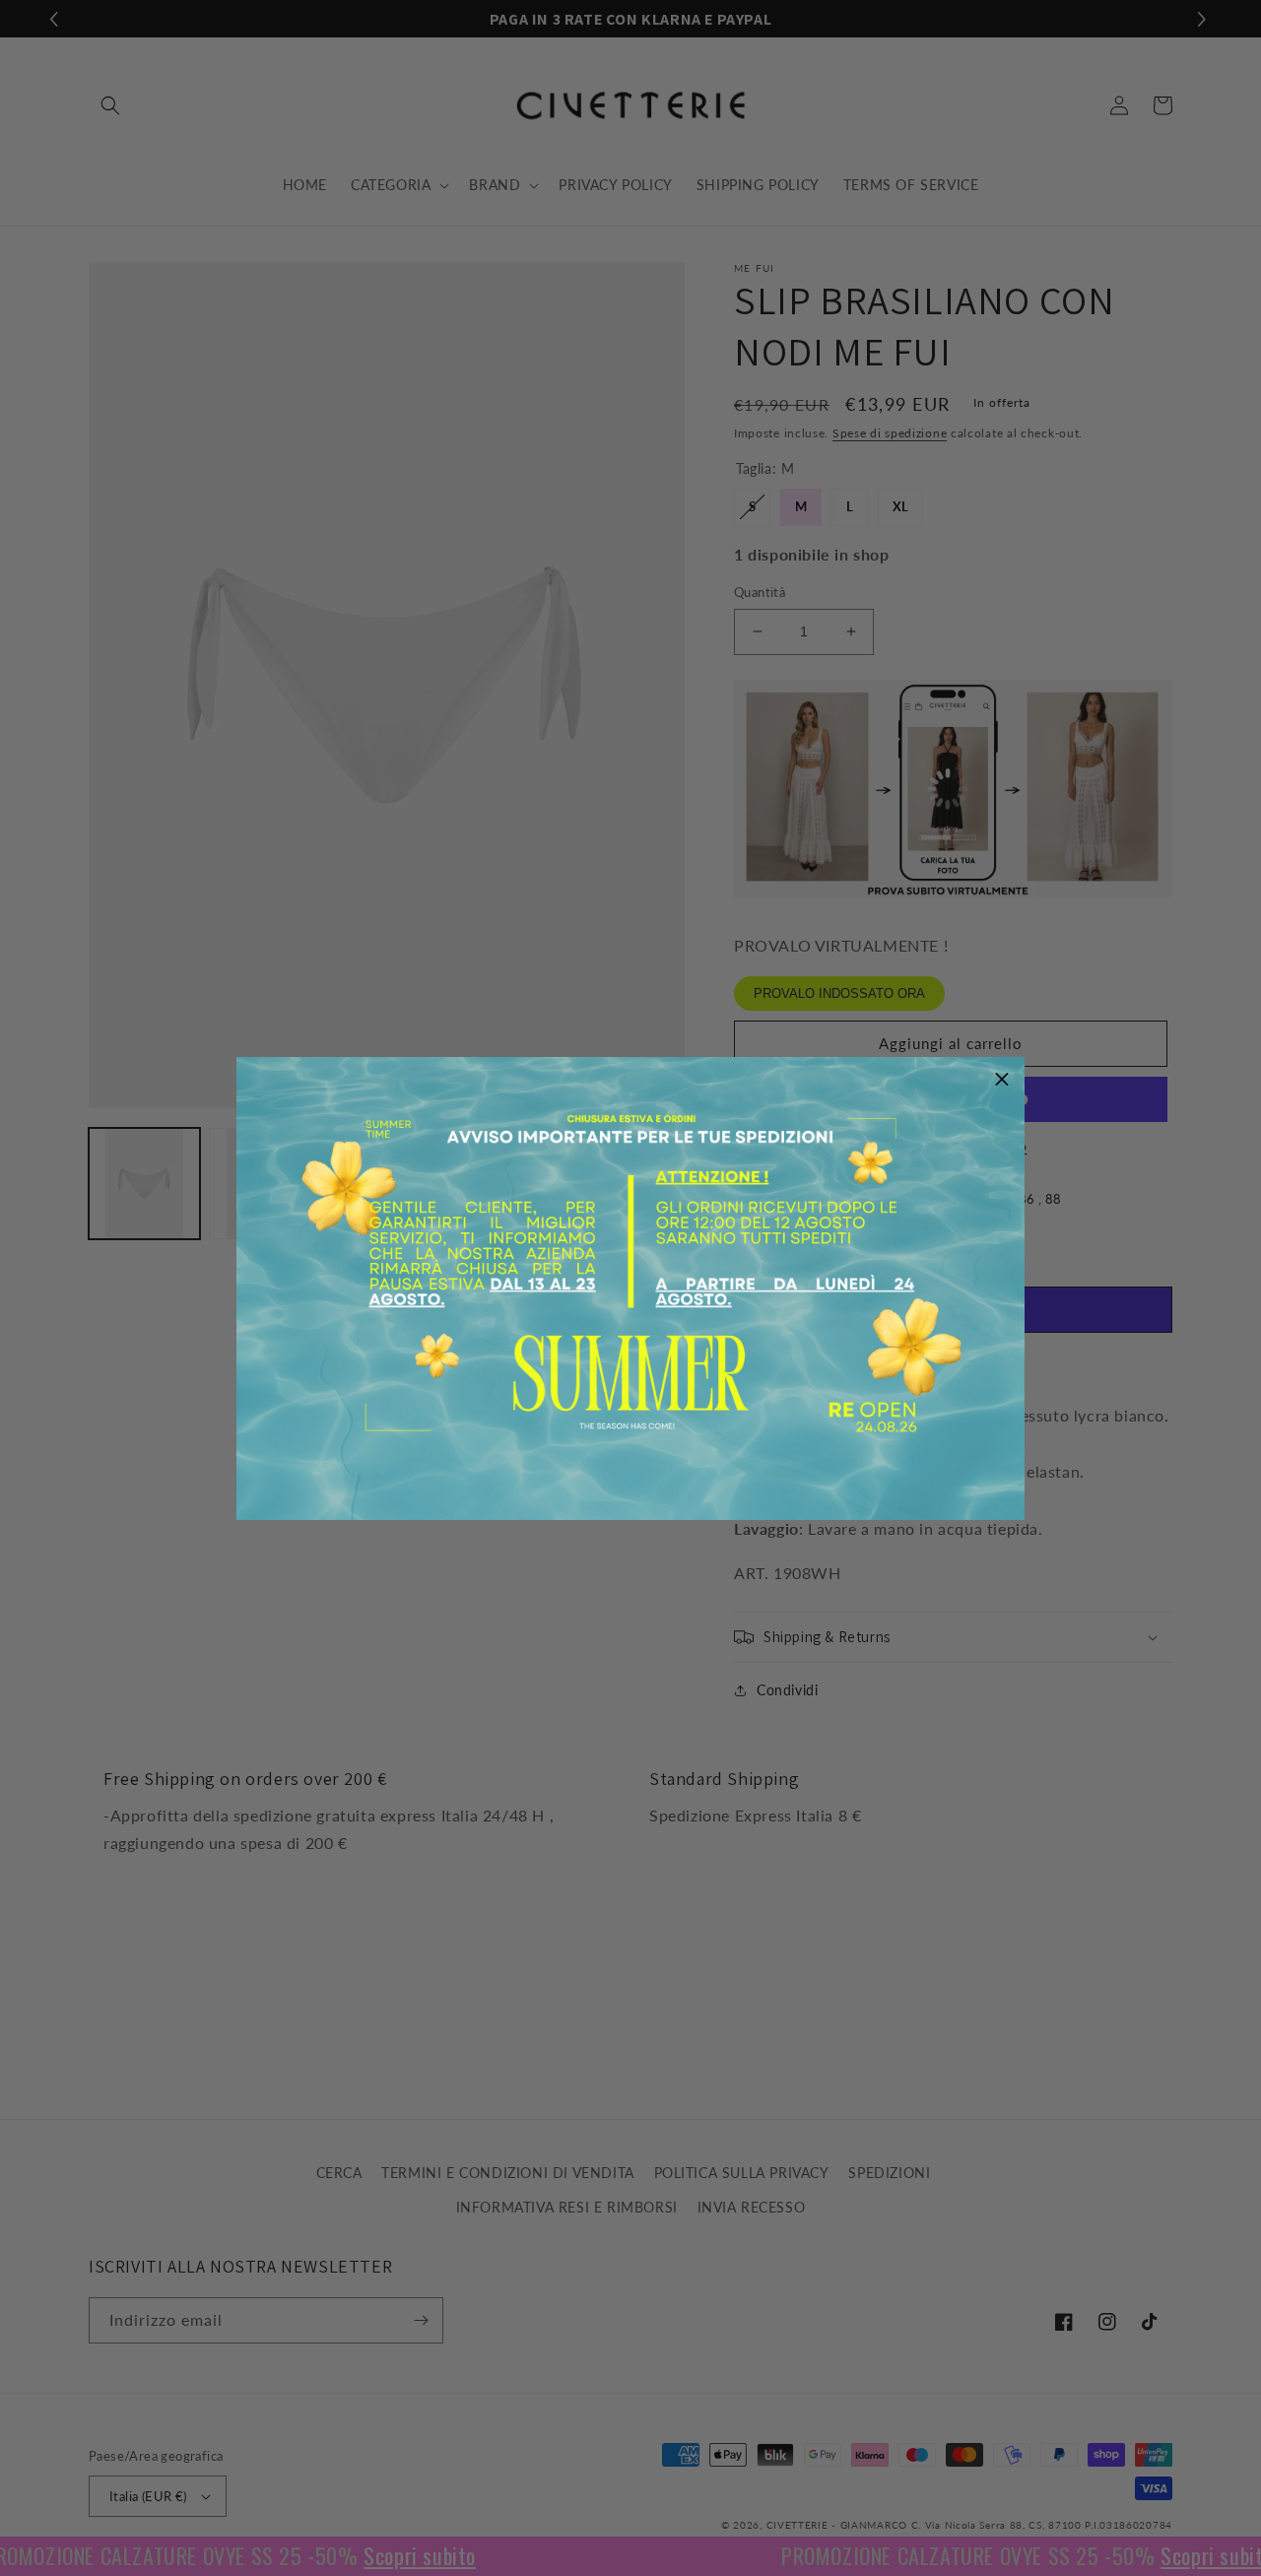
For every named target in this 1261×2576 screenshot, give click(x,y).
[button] (1002, 1080)
